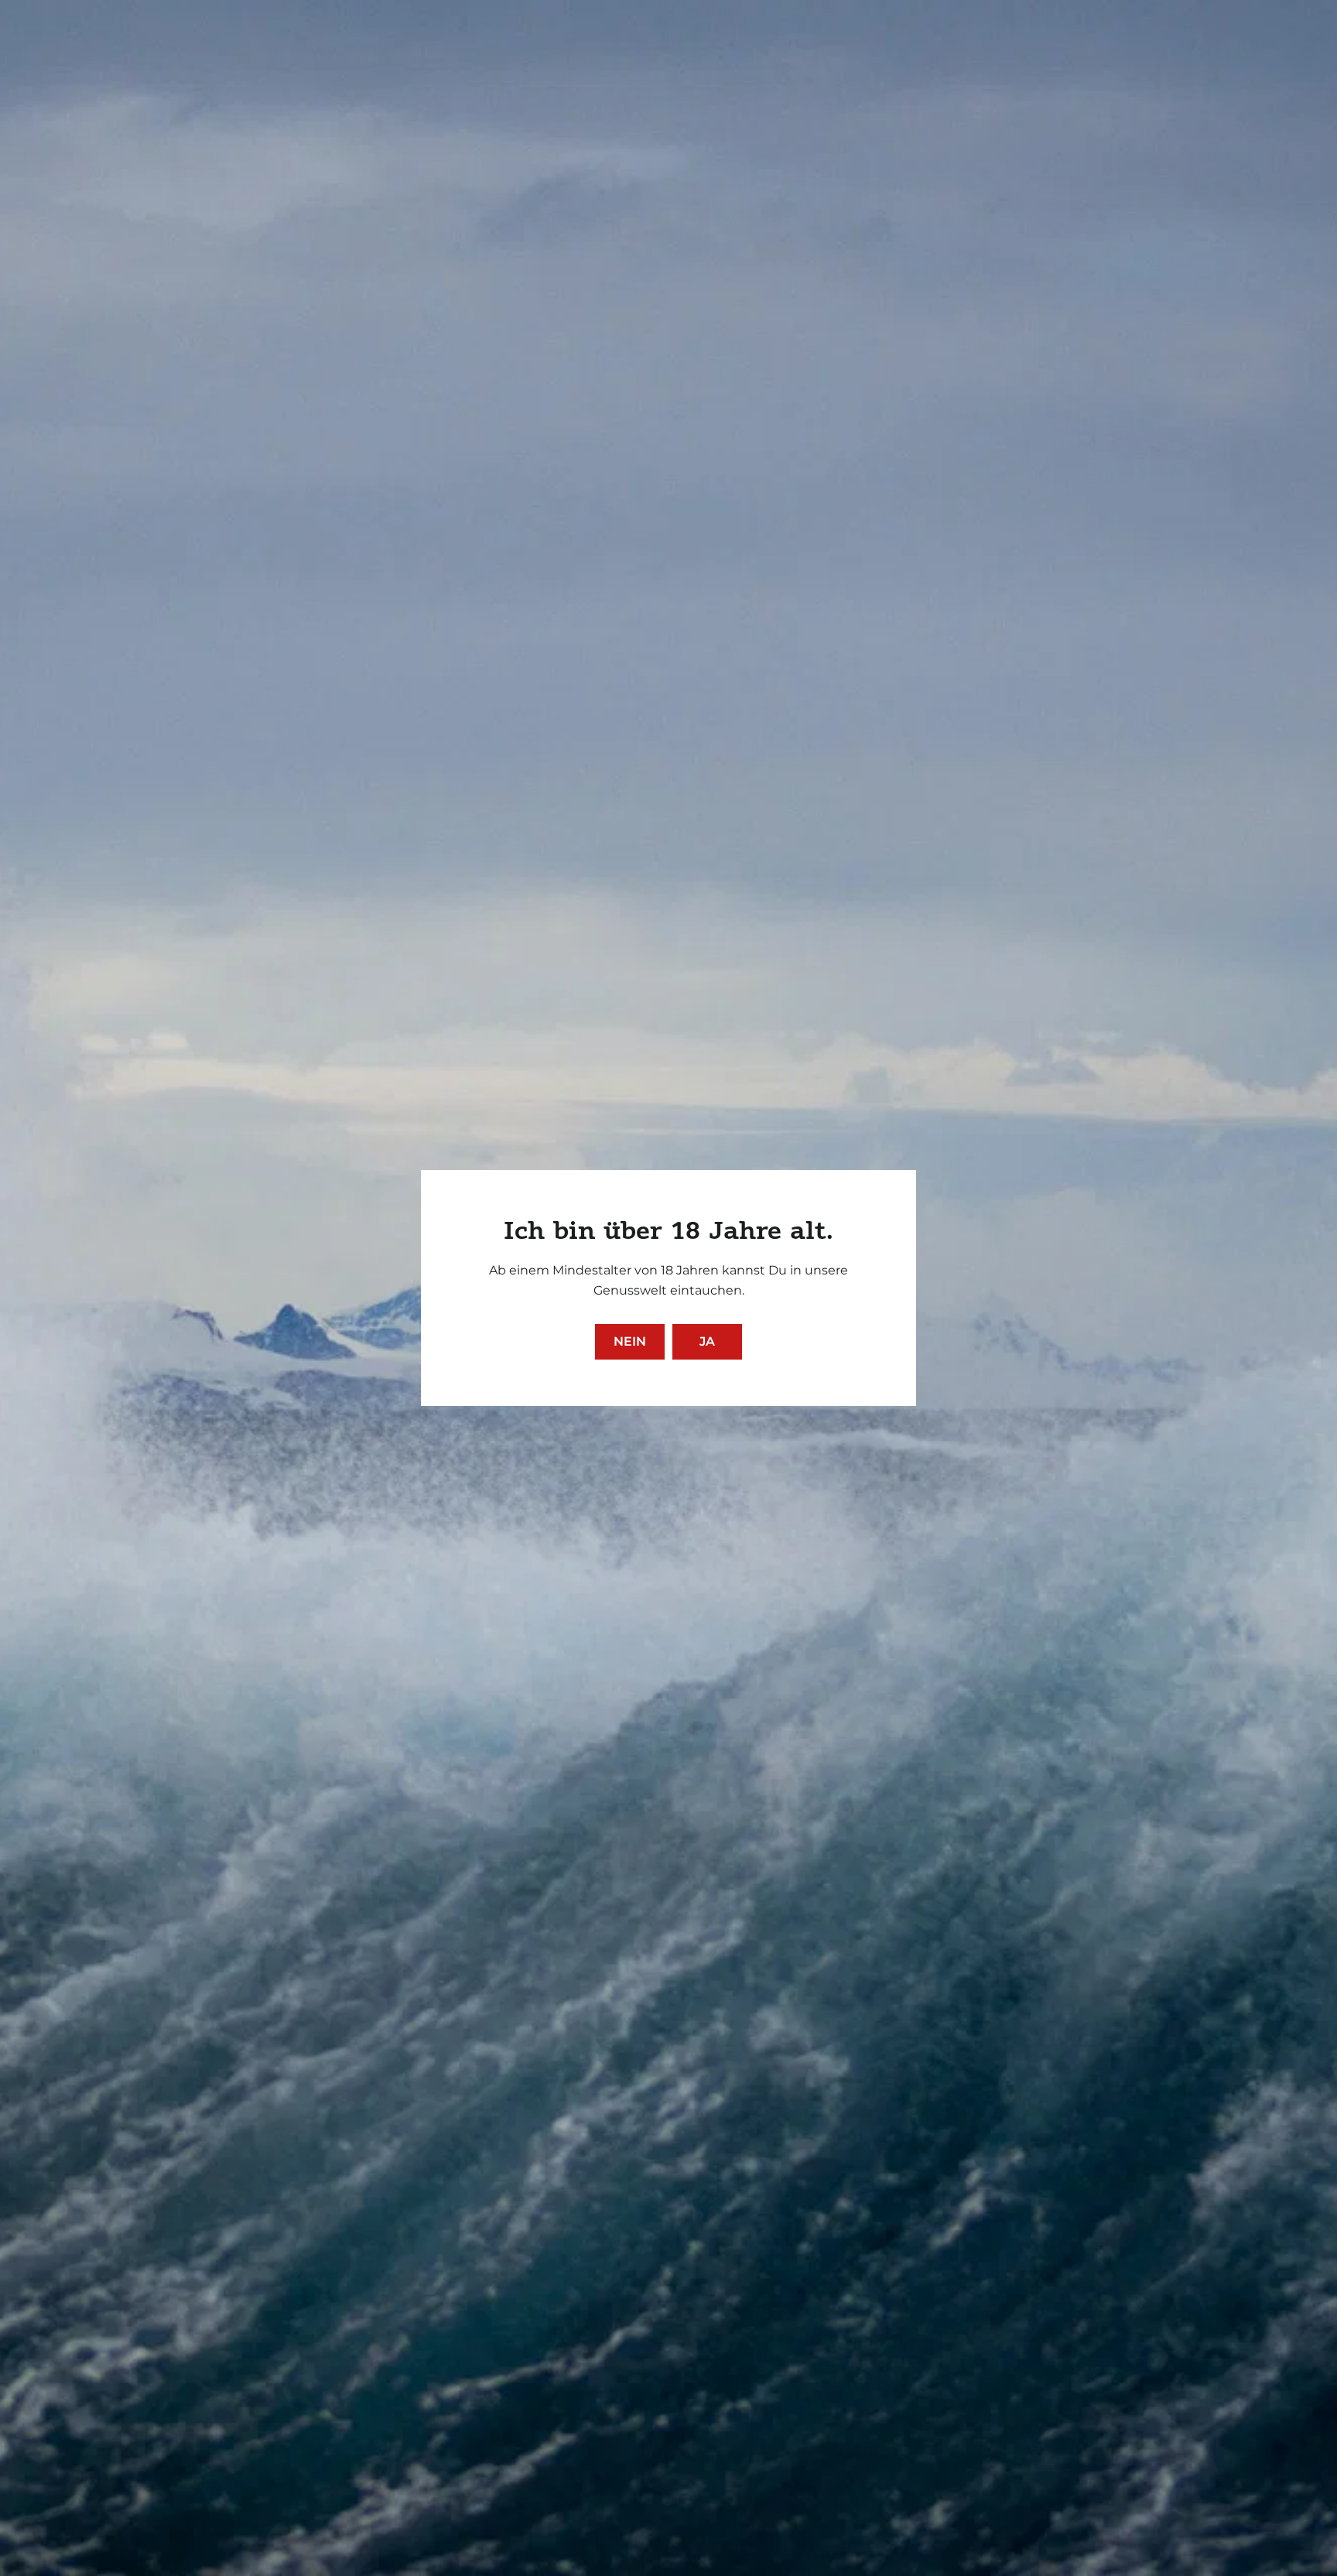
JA (707, 1341)
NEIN (630, 1341)
